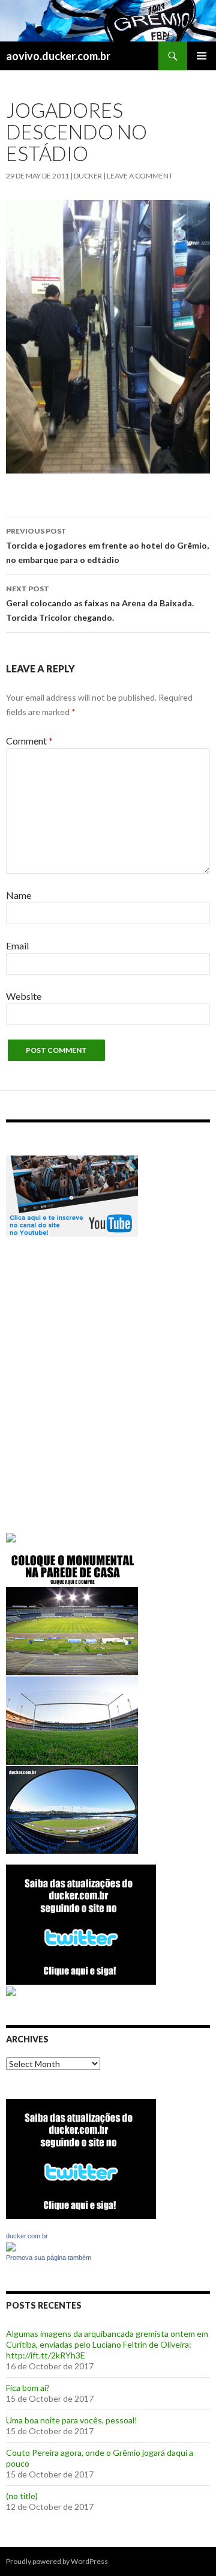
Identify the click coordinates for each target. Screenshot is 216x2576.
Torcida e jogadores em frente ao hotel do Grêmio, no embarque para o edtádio (107, 546)
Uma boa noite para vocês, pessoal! (72, 2420)
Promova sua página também (49, 2258)
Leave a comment (140, 176)
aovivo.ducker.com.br (58, 56)
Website (24, 996)
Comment (29, 741)
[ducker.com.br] (11, 2246)
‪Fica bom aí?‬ (28, 2388)
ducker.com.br (27, 2236)
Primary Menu (202, 56)
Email (17, 945)
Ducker (88, 176)
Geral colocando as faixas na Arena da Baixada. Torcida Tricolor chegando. (100, 603)
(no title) (22, 2496)
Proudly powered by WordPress (57, 2561)
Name (19, 895)
